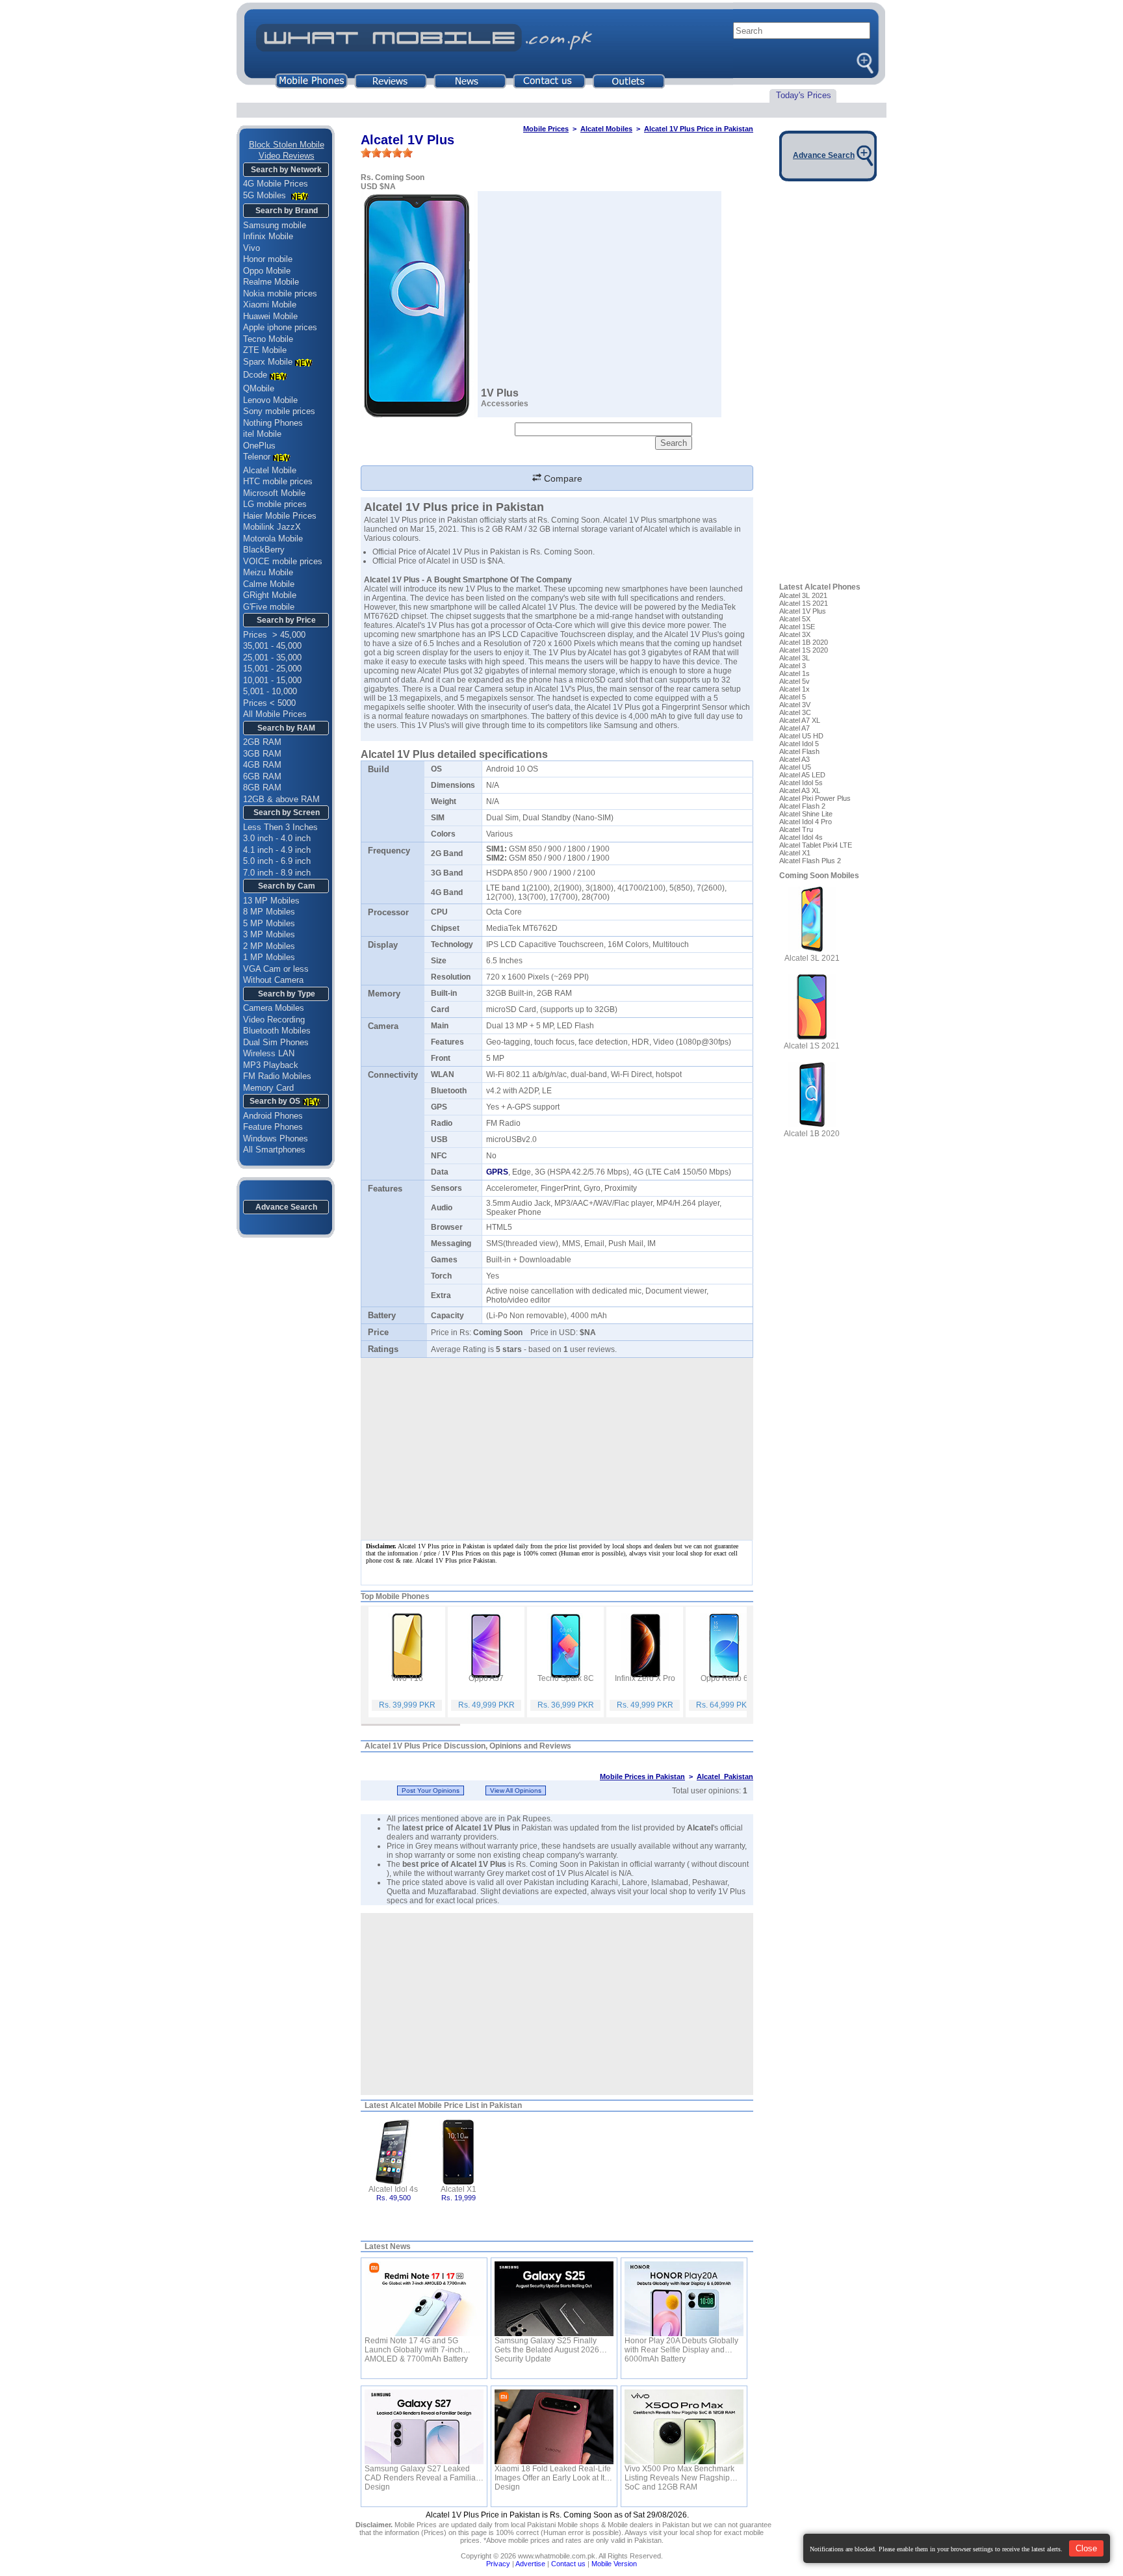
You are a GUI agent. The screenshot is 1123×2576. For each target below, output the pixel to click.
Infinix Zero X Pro (645, 1678)
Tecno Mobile (268, 339)
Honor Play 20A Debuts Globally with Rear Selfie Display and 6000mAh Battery (681, 2345)
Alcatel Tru (796, 829)
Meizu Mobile (268, 572)
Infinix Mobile (268, 236)
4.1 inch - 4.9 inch (277, 850)
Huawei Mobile (270, 316)
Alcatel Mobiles (606, 129)
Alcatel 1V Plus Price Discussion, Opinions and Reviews (468, 1746)
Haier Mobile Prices (280, 516)
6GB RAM (262, 776)
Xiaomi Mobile (270, 305)
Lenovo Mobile (270, 400)
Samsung (621, 725)
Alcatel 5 (793, 697)
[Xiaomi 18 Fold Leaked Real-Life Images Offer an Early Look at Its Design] (554, 2427)
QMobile (259, 388)
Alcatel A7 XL (800, 720)
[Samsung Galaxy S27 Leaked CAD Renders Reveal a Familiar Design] (424, 2427)
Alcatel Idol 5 (799, 744)
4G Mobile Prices (276, 184)
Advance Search (286, 1207)
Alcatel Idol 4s (393, 2189)
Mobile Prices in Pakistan (642, 1776)
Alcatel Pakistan (725, 1776)
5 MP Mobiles (269, 923)
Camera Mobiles (274, 1008)
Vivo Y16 (407, 1678)
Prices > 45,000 (274, 635)
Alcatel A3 (794, 759)
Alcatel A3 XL (800, 790)
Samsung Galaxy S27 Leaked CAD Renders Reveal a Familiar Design (421, 2473)
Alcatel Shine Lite (806, 814)
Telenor (257, 457)
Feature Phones (273, 1127)
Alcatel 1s (794, 673)
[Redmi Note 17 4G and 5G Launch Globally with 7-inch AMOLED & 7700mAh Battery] (424, 2299)
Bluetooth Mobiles (277, 1031)
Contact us (568, 2564)
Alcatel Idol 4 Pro (806, 822)
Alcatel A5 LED (802, 775)
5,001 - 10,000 (270, 691)
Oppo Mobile (267, 271)
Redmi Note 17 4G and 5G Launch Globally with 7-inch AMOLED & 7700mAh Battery (416, 2345)
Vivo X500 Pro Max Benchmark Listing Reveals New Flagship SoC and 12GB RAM (679, 2473)
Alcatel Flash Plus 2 (810, 861)
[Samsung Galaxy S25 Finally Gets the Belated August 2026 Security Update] (554, 2299)
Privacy (498, 2564)
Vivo (252, 248)
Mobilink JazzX (272, 527)
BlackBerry (264, 550)
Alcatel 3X (795, 634)
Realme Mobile (271, 282)
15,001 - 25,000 (272, 669)
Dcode (255, 375)
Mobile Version (614, 2564)
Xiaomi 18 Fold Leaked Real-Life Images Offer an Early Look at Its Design (553, 2473)
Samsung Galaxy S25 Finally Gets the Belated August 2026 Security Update (547, 2345)
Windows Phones (276, 1138)
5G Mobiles (266, 195)
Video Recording (274, 1020)
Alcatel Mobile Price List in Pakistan (456, 2105)
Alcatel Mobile (270, 470)
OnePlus (259, 446)
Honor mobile (268, 259)
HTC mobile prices (278, 481)
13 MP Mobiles (271, 901)
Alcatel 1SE (797, 627)
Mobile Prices (546, 129)
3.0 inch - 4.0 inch (277, 838)
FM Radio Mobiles (277, 1076)
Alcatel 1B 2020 (804, 642)
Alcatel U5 (795, 767)
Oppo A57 (486, 1678)
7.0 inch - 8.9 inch (277, 873)
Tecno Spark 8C (566, 1678)
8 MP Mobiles (269, 912)
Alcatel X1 (458, 2189)
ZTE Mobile (265, 350)
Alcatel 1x (794, 689)
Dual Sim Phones (276, 1042)
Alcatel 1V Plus (803, 611)
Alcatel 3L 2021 (803, 595)
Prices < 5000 (269, 703)
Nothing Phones (273, 423)
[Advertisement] (557, 2004)
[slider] (387, 153)
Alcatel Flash (799, 751)
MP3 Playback (271, 1065)
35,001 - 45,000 (272, 646)
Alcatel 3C (795, 712)
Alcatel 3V (795, 705)
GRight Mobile (270, 595)
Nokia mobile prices (280, 293)
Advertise (530, 2564)
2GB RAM (262, 742)
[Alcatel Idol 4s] (394, 2151)
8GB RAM (262, 787)
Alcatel (700, 1828)
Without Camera (273, 980)
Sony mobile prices (279, 411)
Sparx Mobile (268, 362)
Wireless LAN (269, 1053)
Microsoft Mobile (274, 493)
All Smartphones (274, 1150)
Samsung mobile (275, 225)
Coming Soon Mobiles (819, 876)
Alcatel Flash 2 (802, 806)
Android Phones (273, 1116)
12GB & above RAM (281, 799)
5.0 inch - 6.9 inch (277, 861)
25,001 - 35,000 (272, 657)
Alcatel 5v (794, 681)
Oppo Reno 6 (724, 1678)
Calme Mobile (269, 584)
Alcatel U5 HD (801, 736)
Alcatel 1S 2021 (804, 603)
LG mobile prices (275, 504)
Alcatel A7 (794, 728)
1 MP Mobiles (269, 957)
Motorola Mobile (273, 539)
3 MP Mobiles (269, 934)
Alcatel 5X (795, 619)
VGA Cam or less (276, 969)
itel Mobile (262, 434)
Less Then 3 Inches (280, 827)
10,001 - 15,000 (272, 680)
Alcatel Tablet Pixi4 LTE (816, 845)
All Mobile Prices (275, 714)
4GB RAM (262, 765)
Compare (562, 478)
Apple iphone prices (280, 327)
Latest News (388, 2246)
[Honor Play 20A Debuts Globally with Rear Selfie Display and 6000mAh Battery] (684, 2299)
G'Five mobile (269, 607)
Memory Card (268, 1088)
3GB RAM (262, 754)
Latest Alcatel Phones (820, 587)
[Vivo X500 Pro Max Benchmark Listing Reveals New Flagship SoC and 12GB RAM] (684, 2427)
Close (1086, 2548)
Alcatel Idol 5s (801, 783)
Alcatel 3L (794, 658)
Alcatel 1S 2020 (804, 650)
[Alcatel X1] (458, 2151)
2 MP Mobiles (269, 946)
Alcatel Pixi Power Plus (815, 798)
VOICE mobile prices (283, 561)
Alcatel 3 (793, 666)
